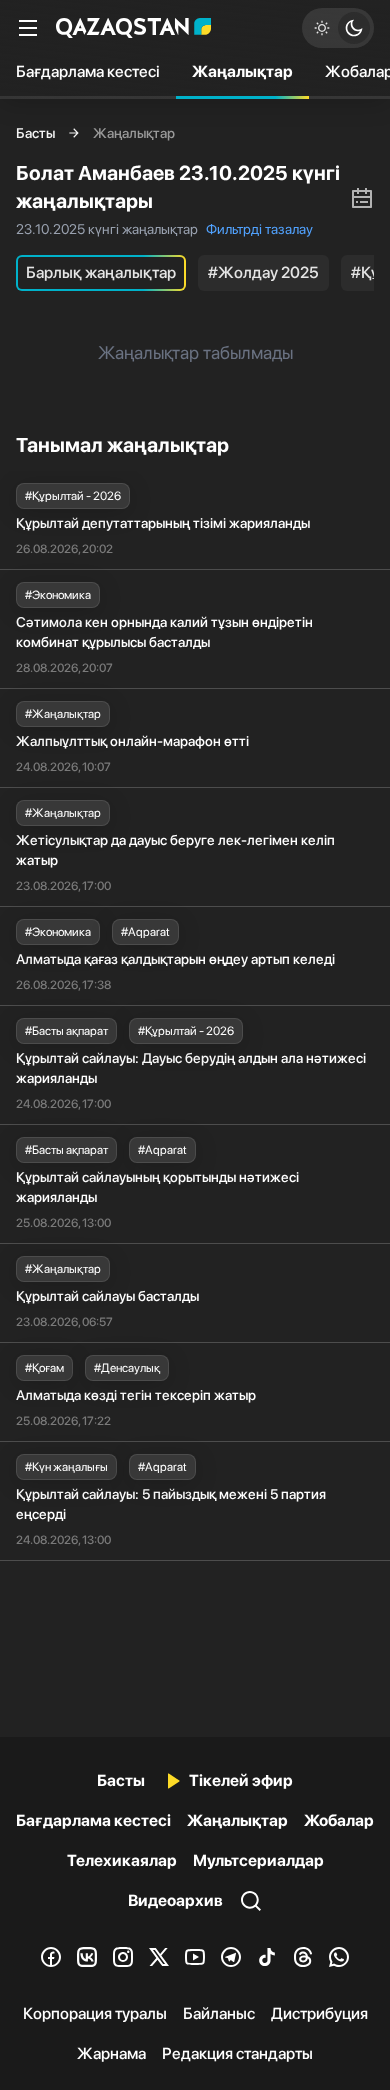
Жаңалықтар (242, 71)
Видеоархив (175, 1900)
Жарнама (111, 2053)
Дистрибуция (319, 2013)
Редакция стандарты (237, 2053)
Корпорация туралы (95, 2013)
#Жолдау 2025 (263, 272)
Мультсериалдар (258, 1860)
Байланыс (219, 2013)
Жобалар (339, 1820)
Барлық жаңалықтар (101, 272)
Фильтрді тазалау (259, 229)
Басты (35, 133)
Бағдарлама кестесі (88, 71)
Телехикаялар (122, 1860)
